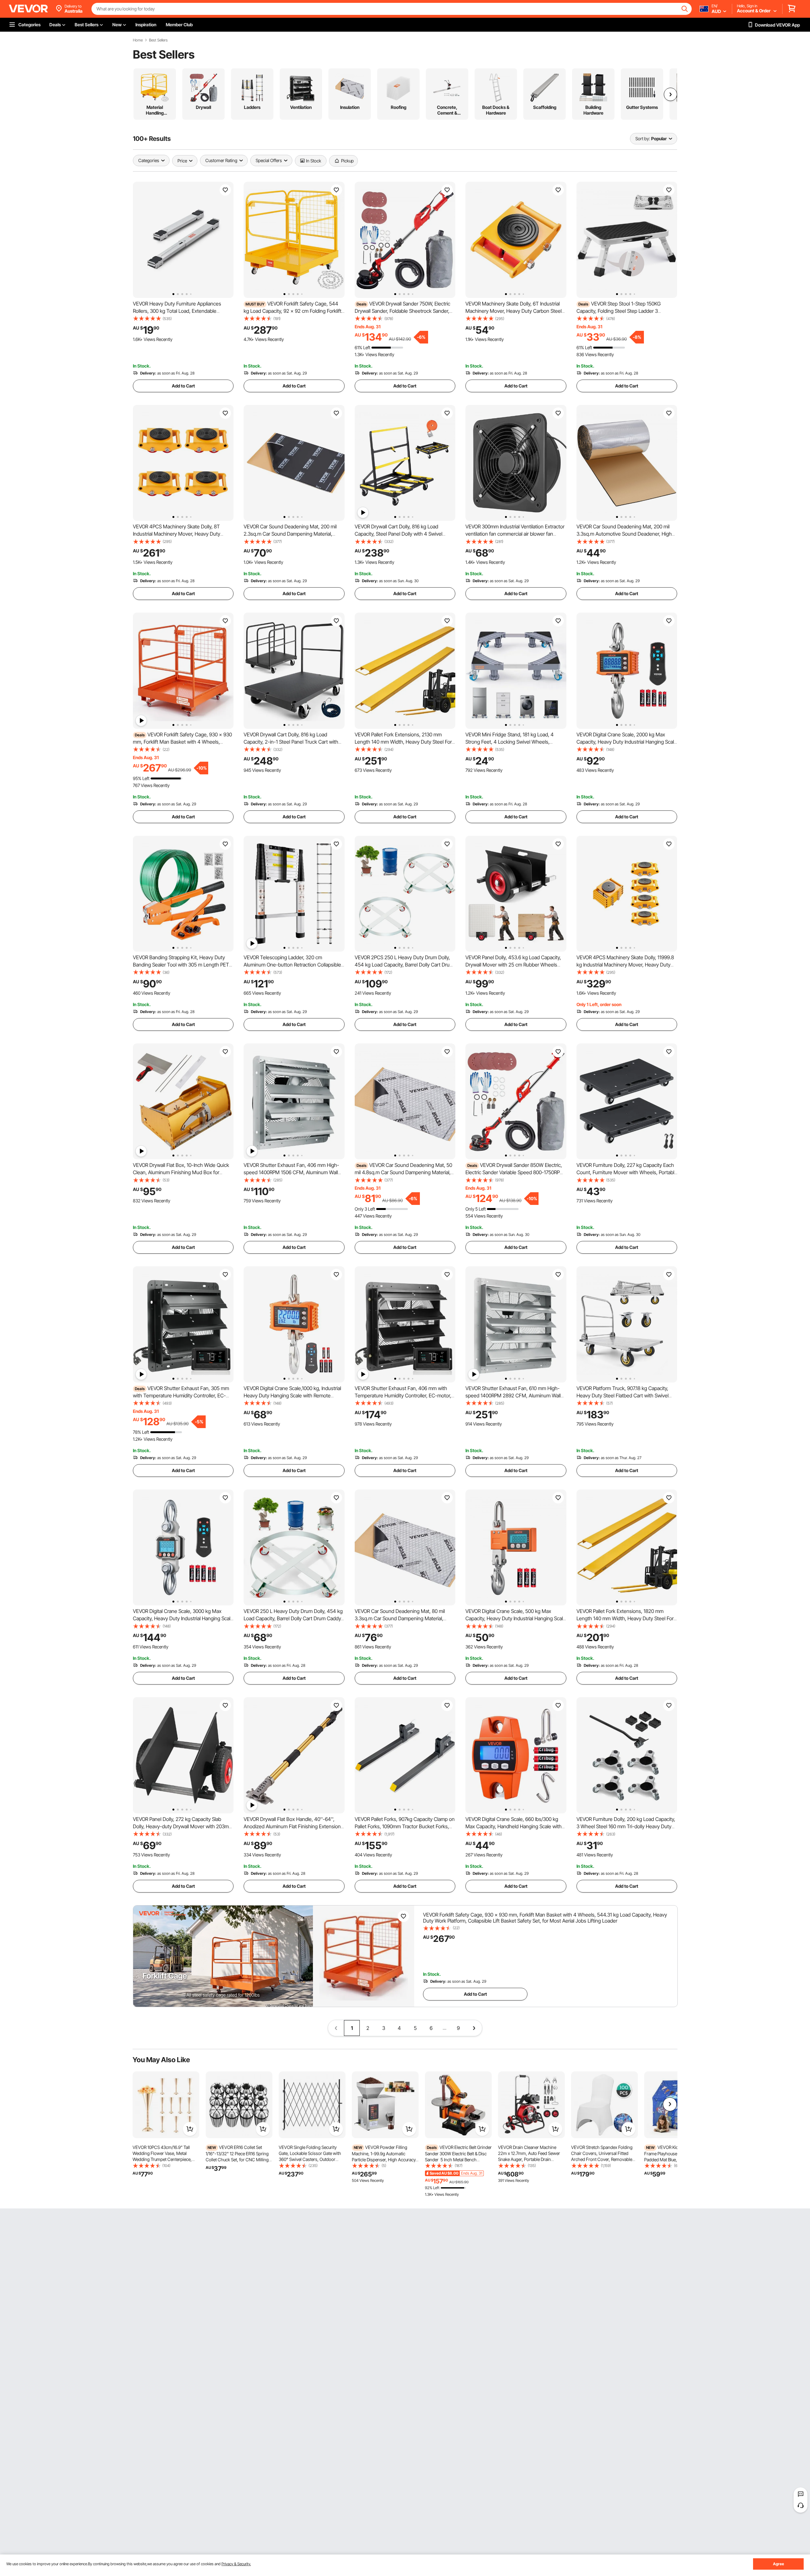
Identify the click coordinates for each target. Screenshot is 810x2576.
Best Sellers (158, 40)
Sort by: (643, 139)
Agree (779, 2564)
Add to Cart (183, 386)
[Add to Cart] (190, 2129)
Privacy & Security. (236, 2564)
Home (138, 40)
